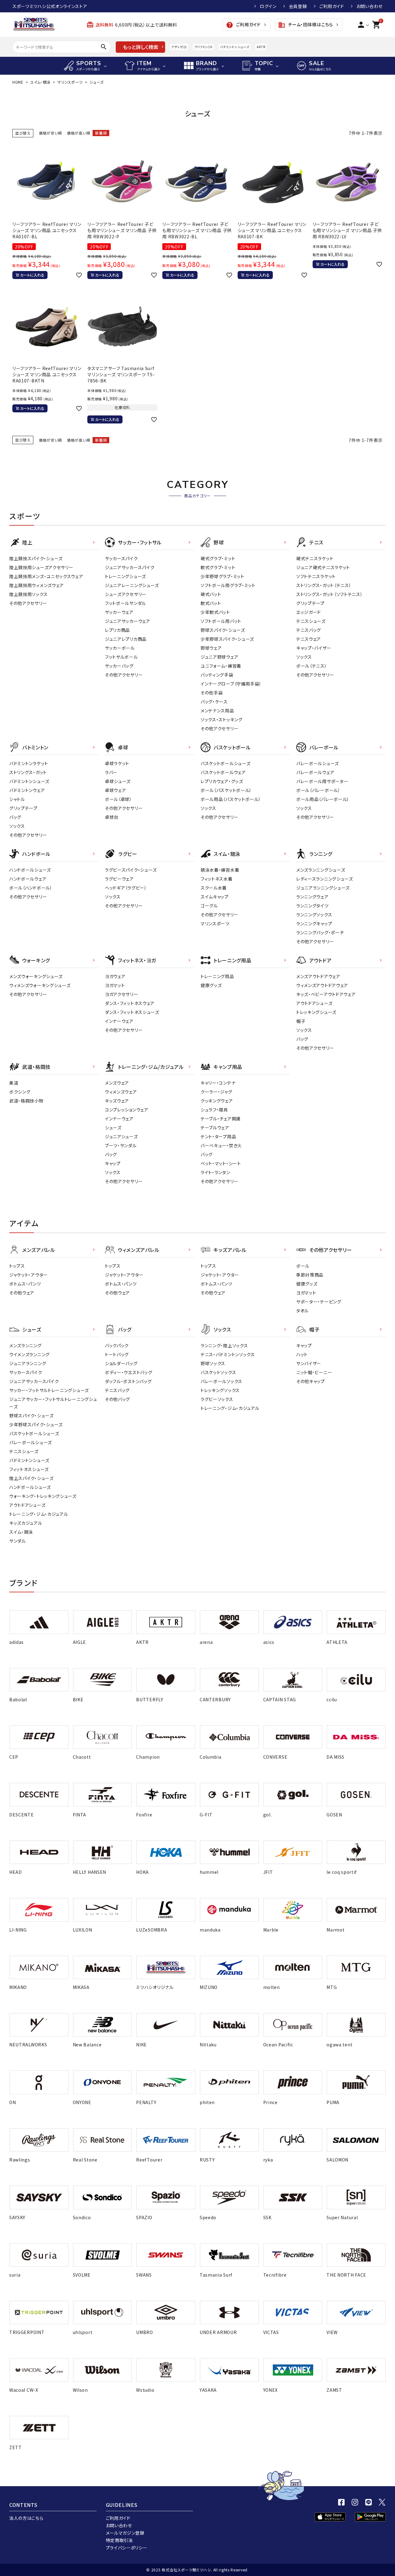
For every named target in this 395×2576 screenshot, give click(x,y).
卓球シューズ (118, 781)
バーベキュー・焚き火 (221, 1145)
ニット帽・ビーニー (314, 1372)
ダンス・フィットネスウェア (130, 1003)
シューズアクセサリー (126, 594)
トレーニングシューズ (125, 576)
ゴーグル (209, 906)
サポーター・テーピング (319, 1302)
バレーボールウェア (315, 772)
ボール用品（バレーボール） (323, 799)
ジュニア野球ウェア (219, 657)
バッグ (15, 817)
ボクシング (20, 1092)
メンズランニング (25, 1345)
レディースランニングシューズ (325, 879)
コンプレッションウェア (127, 1110)
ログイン (268, 6)
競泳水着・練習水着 (220, 870)
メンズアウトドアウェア (318, 976)
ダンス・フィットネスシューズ (132, 1012)
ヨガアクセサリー (122, 994)
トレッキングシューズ (316, 1012)
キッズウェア (117, 1101)
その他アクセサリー (28, 603)
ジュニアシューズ (121, 1136)
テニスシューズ (311, 621)
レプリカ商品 (117, 630)
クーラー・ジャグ (216, 1092)
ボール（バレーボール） (318, 790)
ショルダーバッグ (121, 1363)
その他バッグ (117, 1399)
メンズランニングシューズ (321, 870)
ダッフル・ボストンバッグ (128, 1381)
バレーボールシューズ (318, 763)
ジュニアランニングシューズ (323, 888)
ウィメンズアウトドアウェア (322, 985)
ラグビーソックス (217, 1399)
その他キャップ (311, 1381)
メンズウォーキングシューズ (36, 976)
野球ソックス (213, 1363)
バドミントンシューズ (235, 47)
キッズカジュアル (26, 1523)
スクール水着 (214, 888)
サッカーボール (120, 648)
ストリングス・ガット (28, 772)
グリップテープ (310, 603)
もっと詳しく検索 (141, 47)
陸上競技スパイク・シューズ (36, 558)
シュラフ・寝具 (214, 1110)
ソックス (304, 657)
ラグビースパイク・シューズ (131, 870)
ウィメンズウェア (121, 1092)
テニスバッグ (309, 630)
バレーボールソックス (221, 1381)
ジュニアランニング (28, 1363)
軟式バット (211, 603)
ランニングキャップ (314, 923)
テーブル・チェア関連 (221, 1119)
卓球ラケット (117, 763)
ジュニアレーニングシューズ (132, 585)
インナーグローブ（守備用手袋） (231, 684)
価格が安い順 (50, 133)
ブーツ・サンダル (121, 1145)
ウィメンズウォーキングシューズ (40, 985)
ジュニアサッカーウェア (128, 621)
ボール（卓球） (118, 799)
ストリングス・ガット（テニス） (324, 585)
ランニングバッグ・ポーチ (320, 932)
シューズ (113, 1128)
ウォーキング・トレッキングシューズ (43, 1496)
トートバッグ (117, 1354)
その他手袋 (212, 693)
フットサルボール (121, 657)
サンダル (18, 1541)
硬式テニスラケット (315, 558)
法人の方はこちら (26, 2518)
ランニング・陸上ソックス (224, 1345)
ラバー (111, 772)
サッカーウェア (119, 612)
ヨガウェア (115, 976)
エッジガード (309, 612)
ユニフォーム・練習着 (221, 666)
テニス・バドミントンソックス (228, 1354)
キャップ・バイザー (314, 648)
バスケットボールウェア (223, 772)
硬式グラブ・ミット (218, 558)
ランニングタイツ (312, 906)
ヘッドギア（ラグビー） (126, 888)
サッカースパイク (121, 558)
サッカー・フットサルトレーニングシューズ (49, 1390)
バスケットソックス (218, 1372)
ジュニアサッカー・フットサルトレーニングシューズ (53, 1403)
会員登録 (298, 6)
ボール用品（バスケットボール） (231, 799)
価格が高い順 (79, 133)
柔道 (14, 1083)
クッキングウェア (217, 1101)
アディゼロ (179, 47)
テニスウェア (309, 639)
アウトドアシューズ (314, 1003)
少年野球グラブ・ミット (222, 576)
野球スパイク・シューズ (223, 630)
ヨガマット (115, 985)
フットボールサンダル (125, 603)
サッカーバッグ (119, 666)
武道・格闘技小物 (26, 1101)
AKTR (261, 47)
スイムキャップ (215, 897)
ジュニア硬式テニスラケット (323, 567)
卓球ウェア (116, 790)
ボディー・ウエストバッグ (129, 1372)
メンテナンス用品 (217, 711)
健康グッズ (211, 985)
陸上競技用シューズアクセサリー (41, 567)
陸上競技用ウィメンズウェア (37, 585)
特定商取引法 (119, 2540)
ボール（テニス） (312, 666)
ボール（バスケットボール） (226, 790)
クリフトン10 (204, 47)
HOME (18, 82)
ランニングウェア (312, 897)
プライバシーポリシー (127, 2548)
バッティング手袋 (217, 675)
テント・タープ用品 (218, 1136)
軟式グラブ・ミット (218, 567)
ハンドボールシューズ (30, 870)
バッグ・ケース (214, 702)
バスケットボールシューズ (225, 763)
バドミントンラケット (29, 763)
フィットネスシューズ (29, 1469)
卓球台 (112, 817)
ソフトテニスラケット (316, 576)
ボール (303, 1266)
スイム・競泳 (40, 82)
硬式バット (211, 594)
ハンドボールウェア (28, 879)
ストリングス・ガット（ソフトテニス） (330, 594)
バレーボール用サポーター (322, 781)
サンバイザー (309, 1363)
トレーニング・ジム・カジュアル (39, 1514)
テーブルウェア (215, 1128)
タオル (302, 1311)
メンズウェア (117, 1083)
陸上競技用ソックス (28, 594)
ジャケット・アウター (29, 1275)
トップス (17, 1266)
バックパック (117, 1345)
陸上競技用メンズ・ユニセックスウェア (46, 576)
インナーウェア (119, 1021)
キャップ (113, 1163)
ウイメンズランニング (29, 1354)
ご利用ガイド (332, 6)
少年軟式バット (215, 612)
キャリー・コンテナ (218, 1083)
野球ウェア (211, 648)
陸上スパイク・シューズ (31, 1478)
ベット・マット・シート (221, 1163)
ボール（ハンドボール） (31, 888)
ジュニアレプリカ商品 (126, 639)
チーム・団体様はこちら (306, 25)
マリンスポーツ (70, 82)
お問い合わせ (370, 6)
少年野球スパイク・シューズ (227, 639)
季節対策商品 (310, 1275)
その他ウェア (22, 1293)
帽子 (301, 1021)
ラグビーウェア (119, 879)
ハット (302, 1354)
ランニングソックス (314, 915)
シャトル (17, 799)
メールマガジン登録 (125, 2533)
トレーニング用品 (217, 976)
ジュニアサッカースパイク (130, 567)
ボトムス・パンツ (25, 1284)
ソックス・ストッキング (222, 719)
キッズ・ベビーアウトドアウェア (326, 994)
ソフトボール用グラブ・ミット (228, 585)
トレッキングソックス (220, 1390)
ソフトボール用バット (221, 621)
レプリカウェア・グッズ (222, 781)
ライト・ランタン (215, 1172)
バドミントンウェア (27, 790)
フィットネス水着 (217, 879)
